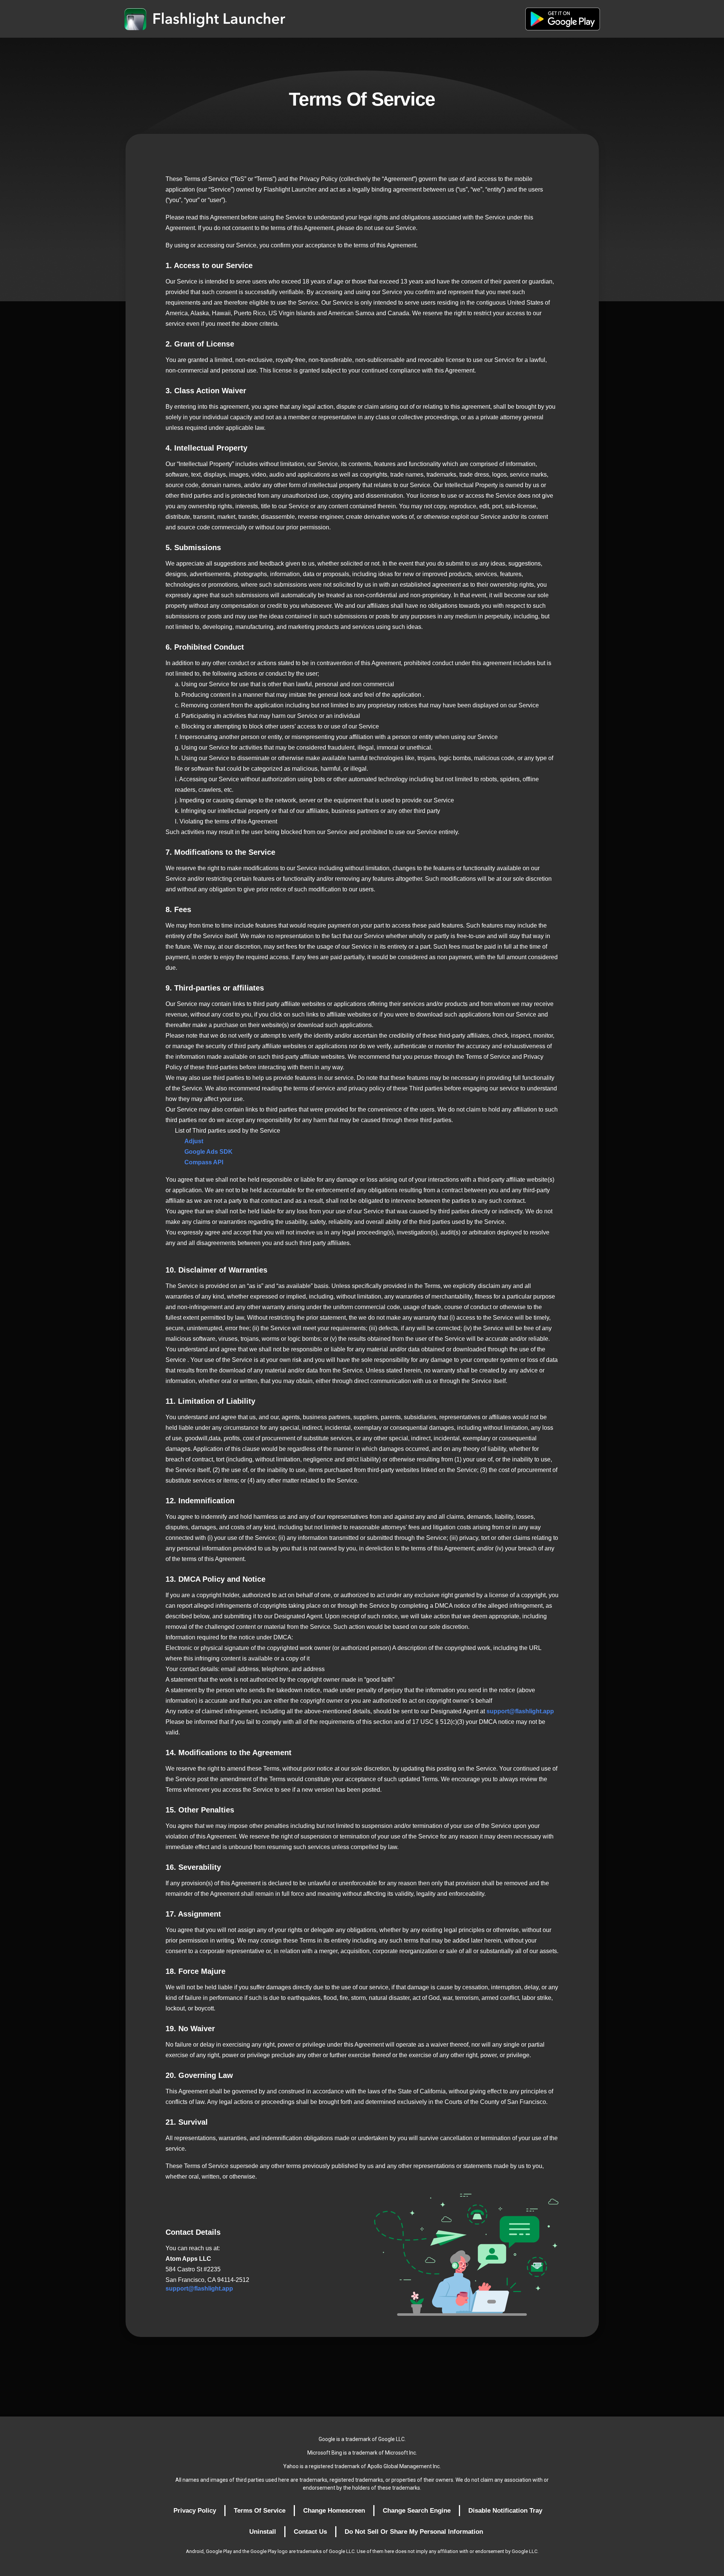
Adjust (194, 1141)
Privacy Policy (195, 2511)
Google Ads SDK (209, 1152)
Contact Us (310, 2532)
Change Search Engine (417, 2511)
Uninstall (263, 2532)
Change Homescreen (334, 2511)
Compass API (204, 1162)
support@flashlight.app (520, 1711)
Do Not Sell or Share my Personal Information (414, 2532)
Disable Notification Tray (505, 2511)
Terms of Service (260, 2511)
